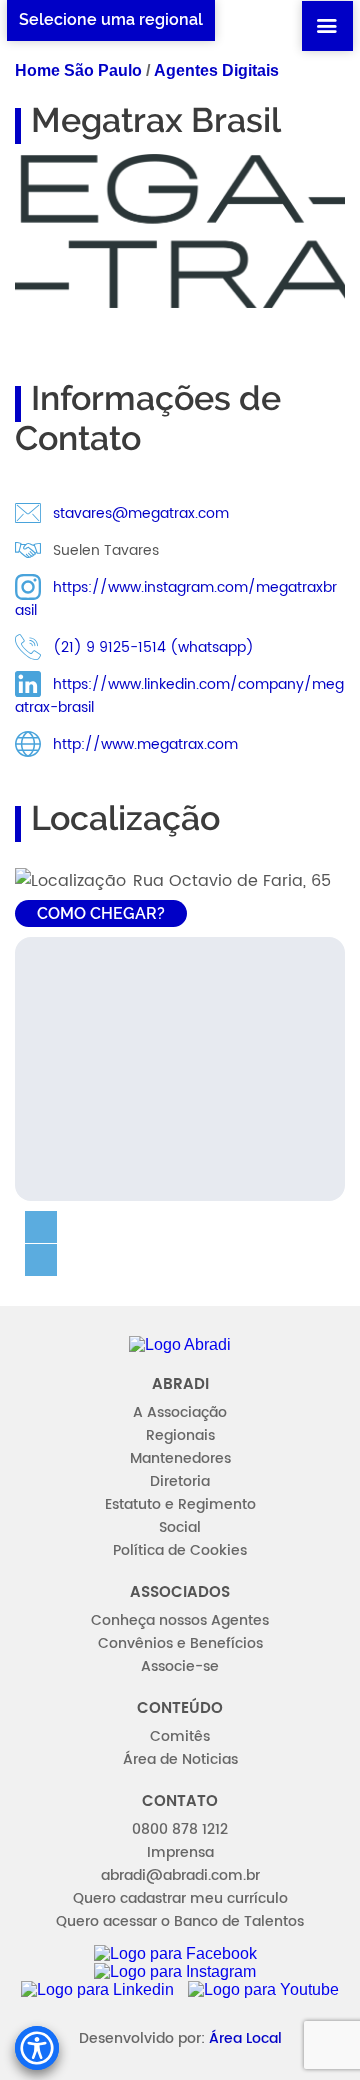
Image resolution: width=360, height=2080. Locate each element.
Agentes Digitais (216, 70)
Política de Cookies (180, 1550)
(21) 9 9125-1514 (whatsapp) (153, 647)
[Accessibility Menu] (37, 2048)
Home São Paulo (78, 70)
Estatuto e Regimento (180, 1504)
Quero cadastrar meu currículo (180, 1898)
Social (180, 1527)
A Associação (180, 1412)
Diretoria (180, 1481)
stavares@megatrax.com (141, 513)
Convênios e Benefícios (180, 1643)
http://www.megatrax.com (145, 744)
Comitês (180, 1736)
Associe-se (180, 1666)
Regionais (180, 1435)
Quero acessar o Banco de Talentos (180, 1921)
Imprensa (180, 1852)
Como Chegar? (101, 913)
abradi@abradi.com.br (180, 1875)
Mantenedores (180, 1458)
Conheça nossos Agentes (180, 1620)
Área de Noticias (180, 1759)
